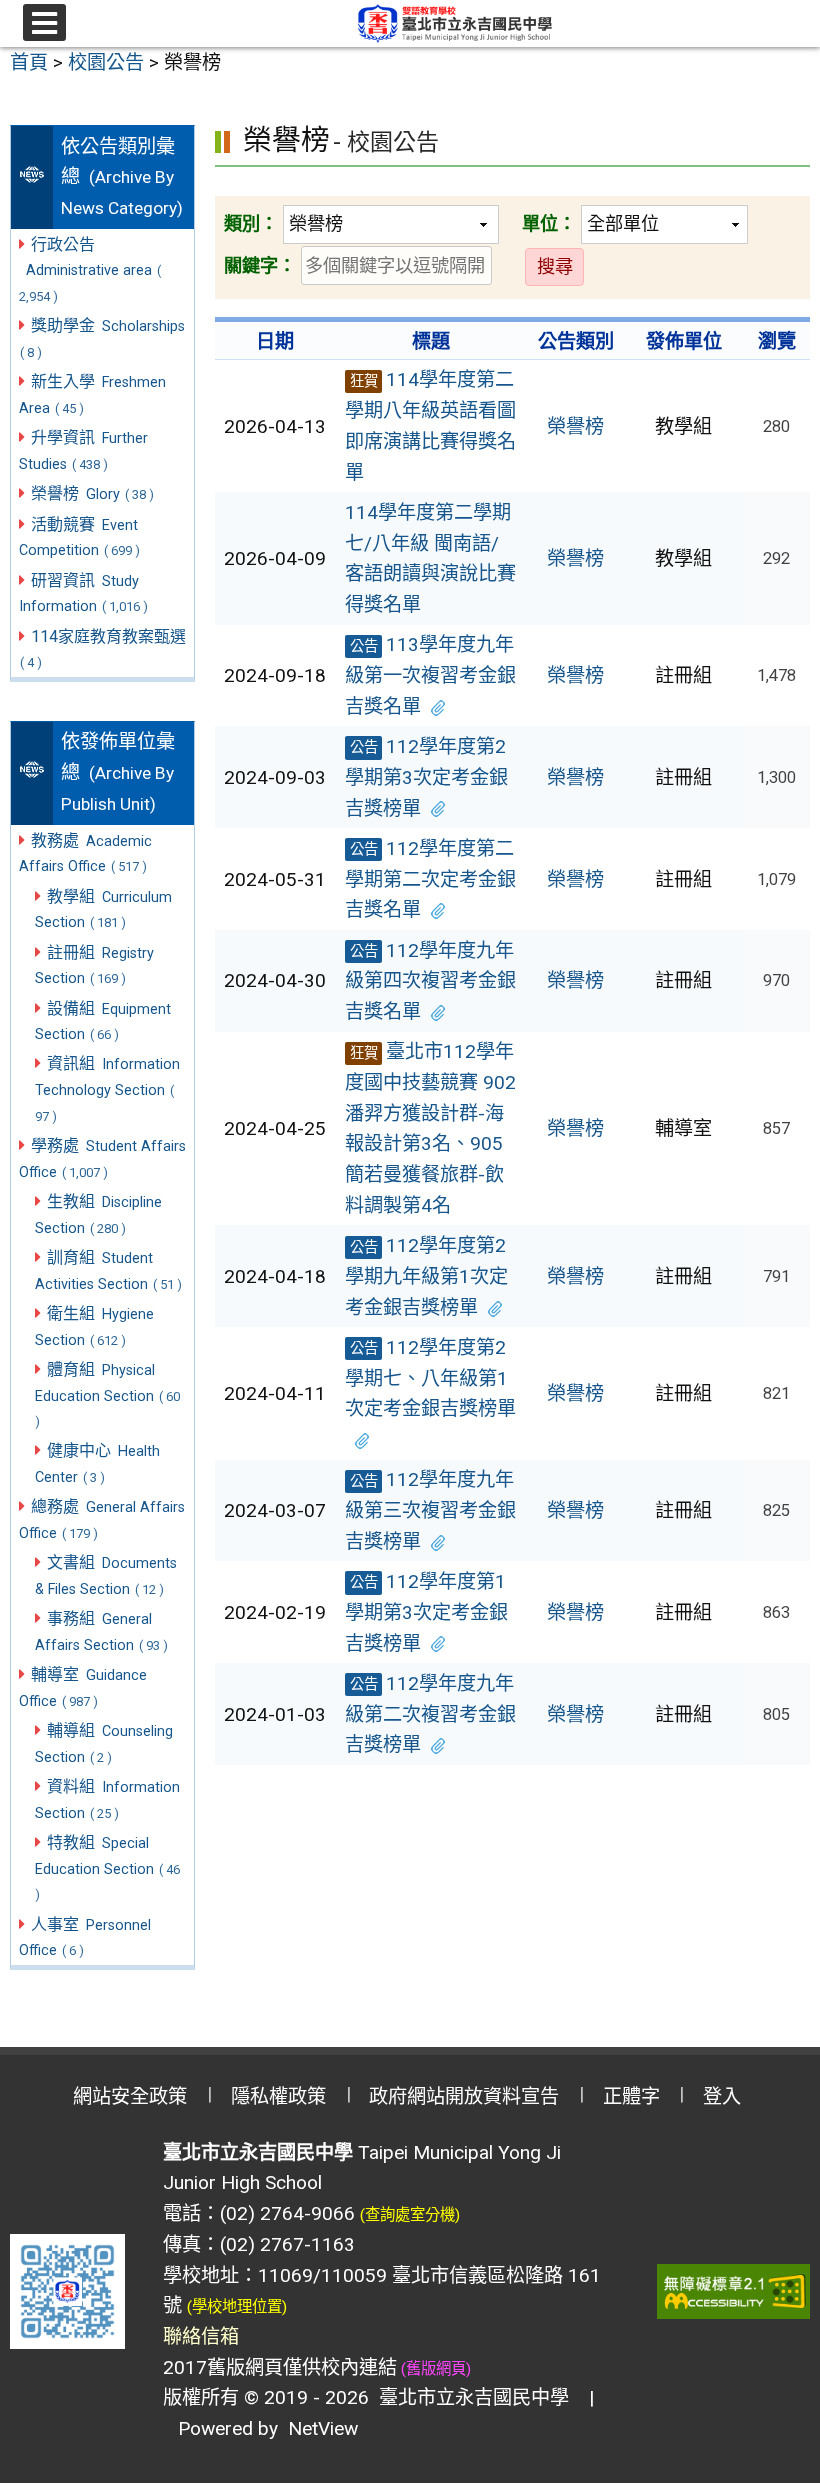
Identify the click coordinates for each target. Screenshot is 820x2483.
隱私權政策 (278, 2096)
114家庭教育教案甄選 (103, 649)
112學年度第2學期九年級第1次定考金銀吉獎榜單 (426, 1276)
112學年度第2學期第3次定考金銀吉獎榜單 (426, 777)
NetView (323, 2428)
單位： (549, 223)
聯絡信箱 (201, 2336)
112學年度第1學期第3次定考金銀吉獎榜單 (426, 1612)
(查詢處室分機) (410, 2215)
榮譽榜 (575, 426)
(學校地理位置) (237, 2307)
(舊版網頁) (434, 2369)
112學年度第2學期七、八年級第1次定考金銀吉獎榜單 (430, 1378)
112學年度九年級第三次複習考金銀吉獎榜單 (430, 1510)
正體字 (631, 2096)
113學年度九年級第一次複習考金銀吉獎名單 (430, 675)
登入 (722, 2096)
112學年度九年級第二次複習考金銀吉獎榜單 (430, 1714)
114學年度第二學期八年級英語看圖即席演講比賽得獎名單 (430, 425)
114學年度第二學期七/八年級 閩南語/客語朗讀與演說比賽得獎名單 (430, 558)
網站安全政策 (130, 2096)
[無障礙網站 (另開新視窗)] (734, 2291)
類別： (251, 223)
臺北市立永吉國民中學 (469, 2397)
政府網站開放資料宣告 (464, 2096)
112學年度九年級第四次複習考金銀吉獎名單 (430, 981)
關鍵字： (260, 265)
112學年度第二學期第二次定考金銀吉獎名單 (430, 879)
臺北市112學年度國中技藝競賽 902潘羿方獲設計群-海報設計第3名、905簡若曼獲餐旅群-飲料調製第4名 (430, 1128)
